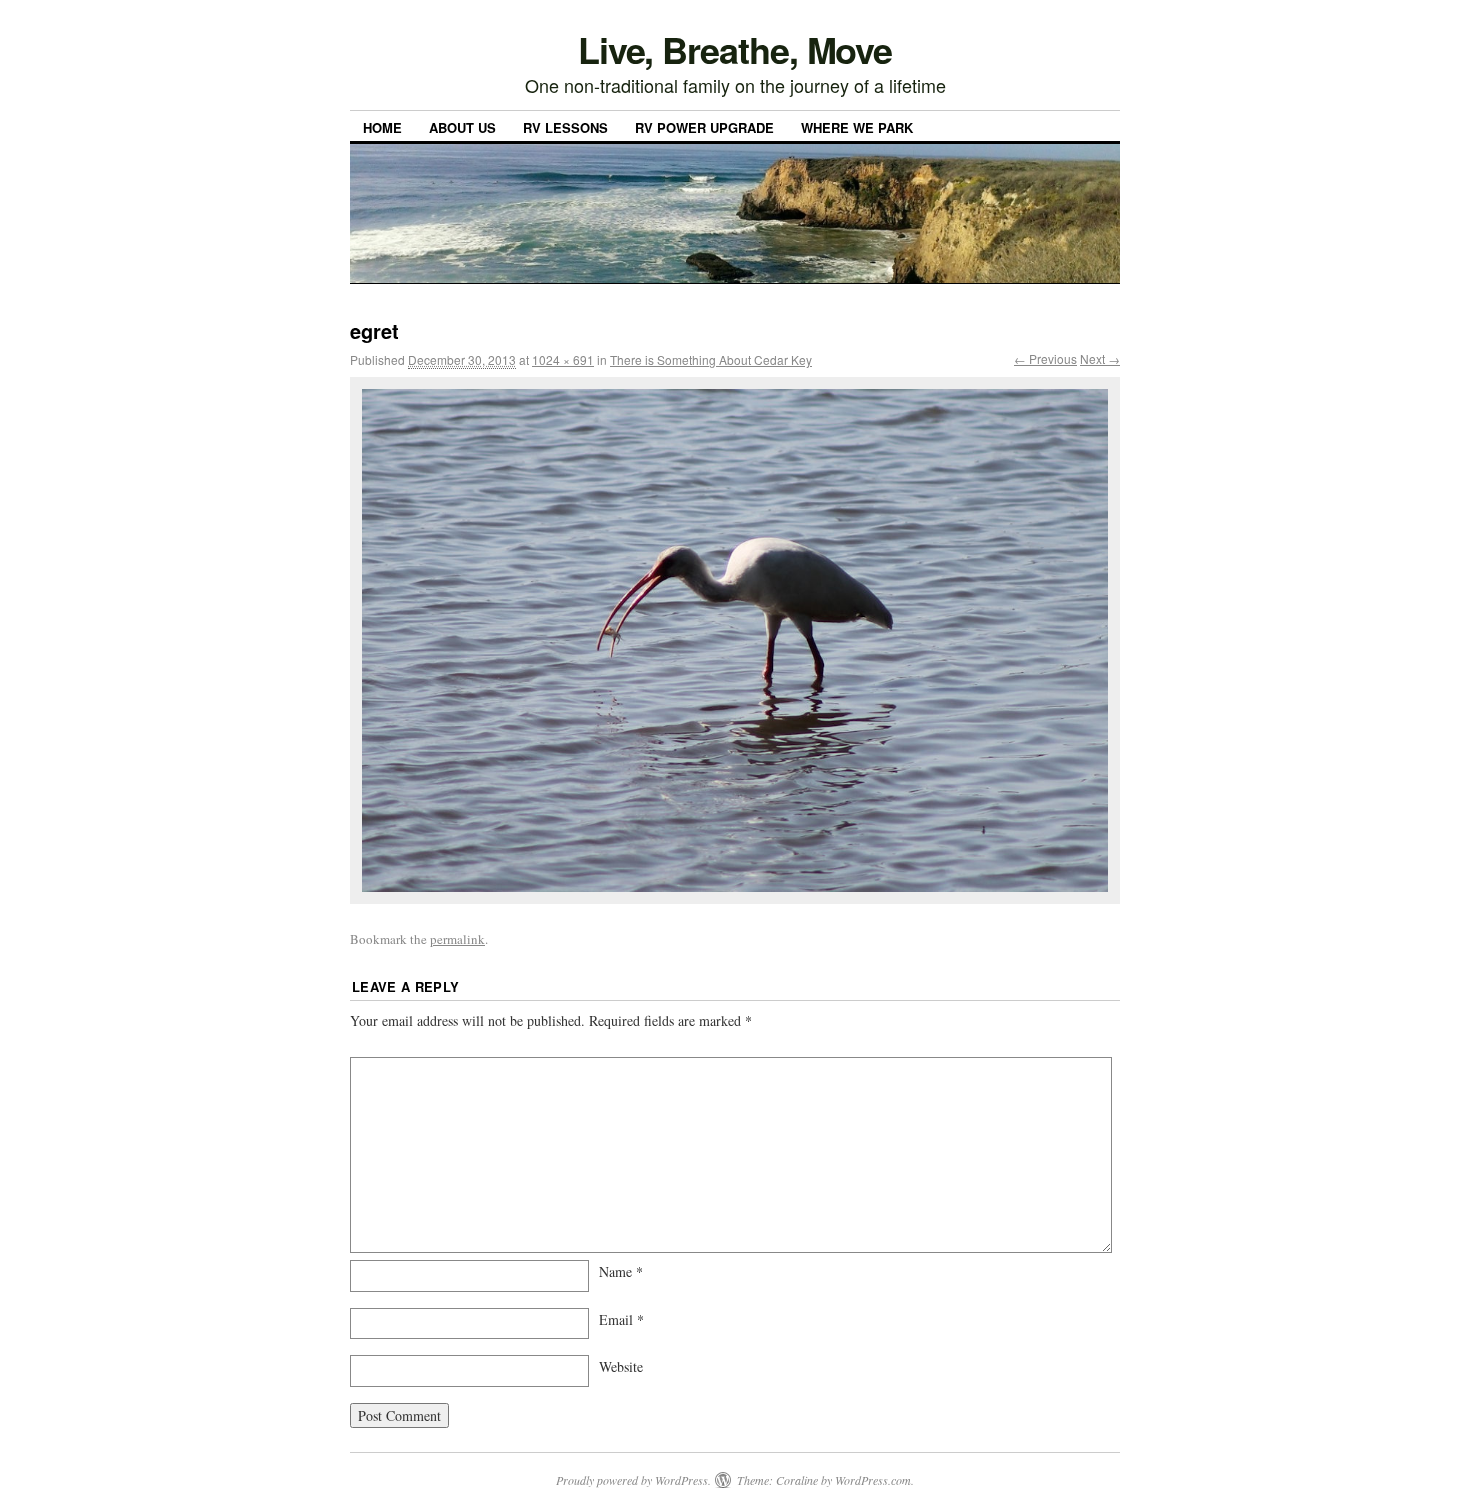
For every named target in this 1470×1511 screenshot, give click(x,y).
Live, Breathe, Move (735, 49)
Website (621, 1366)
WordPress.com (873, 1480)
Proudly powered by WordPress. (633, 1480)
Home (382, 127)
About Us (462, 127)
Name (621, 1271)
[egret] (735, 641)
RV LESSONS (565, 127)
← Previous (1045, 358)
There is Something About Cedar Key (711, 359)
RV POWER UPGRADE (704, 127)
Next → (1100, 358)
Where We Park (857, 127)
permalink (457, 939)
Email (621, 1319)
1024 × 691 (563, 359)
